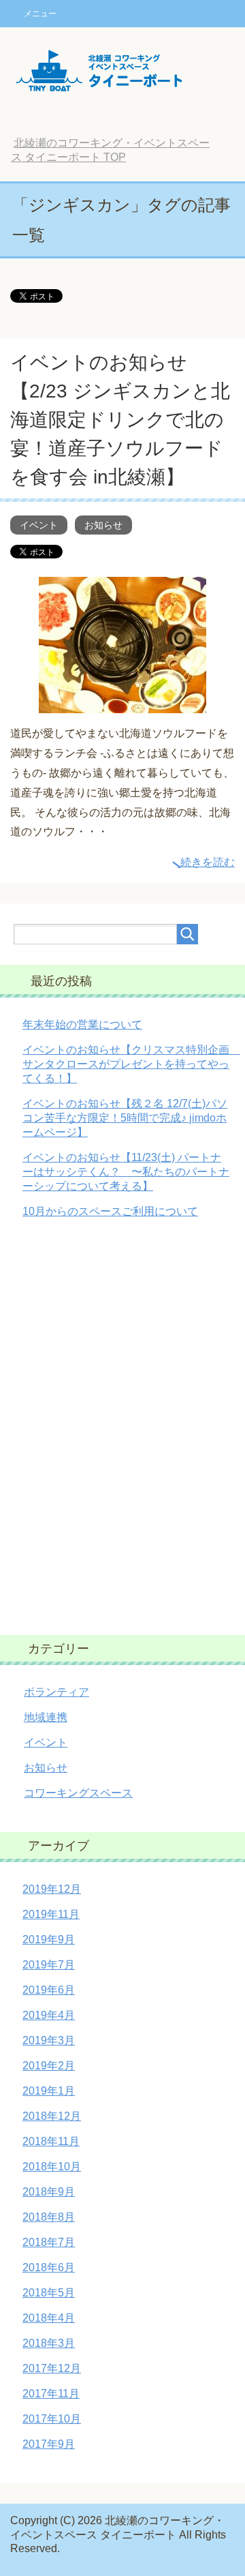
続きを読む (208, 862)
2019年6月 (49, 1990)
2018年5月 (49, 2293)
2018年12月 (52, 2116)
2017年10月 (52, 2419)
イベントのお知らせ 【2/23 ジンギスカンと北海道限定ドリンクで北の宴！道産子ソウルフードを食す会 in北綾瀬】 (120, 420)
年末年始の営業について (82, 1024)
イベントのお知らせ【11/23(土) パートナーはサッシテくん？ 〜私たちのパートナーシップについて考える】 (126, 1172)
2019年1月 (49, 2091)
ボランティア (56, 1692)
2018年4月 (49, 2318)
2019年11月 (51, 1914)
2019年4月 (49, 2015)
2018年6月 (49, 2267)
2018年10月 (52, 2167)
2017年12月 (52, 2368)
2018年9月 (49, 2192)
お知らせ (103, 525)
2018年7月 (49, 2242)
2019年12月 (52, 1889)
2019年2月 (49, 2066)
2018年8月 (49, 2217)
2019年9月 (49, 1940)
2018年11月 (51, 2141)
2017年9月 (49, 2444)
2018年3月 (49, 2343)
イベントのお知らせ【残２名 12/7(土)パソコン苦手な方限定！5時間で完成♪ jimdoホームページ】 (125, 1118)
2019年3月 (49, 2040)
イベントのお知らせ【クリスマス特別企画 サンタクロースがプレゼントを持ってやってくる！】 (131, 1064)
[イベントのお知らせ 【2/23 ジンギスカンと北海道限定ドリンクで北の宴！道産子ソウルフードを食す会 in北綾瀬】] (122, 703)
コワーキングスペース (78, 1793)
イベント (39, 525)
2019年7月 (49, 1965)
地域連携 (46, 1717)
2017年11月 (51, 2394)
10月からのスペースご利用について (110, 1211)
